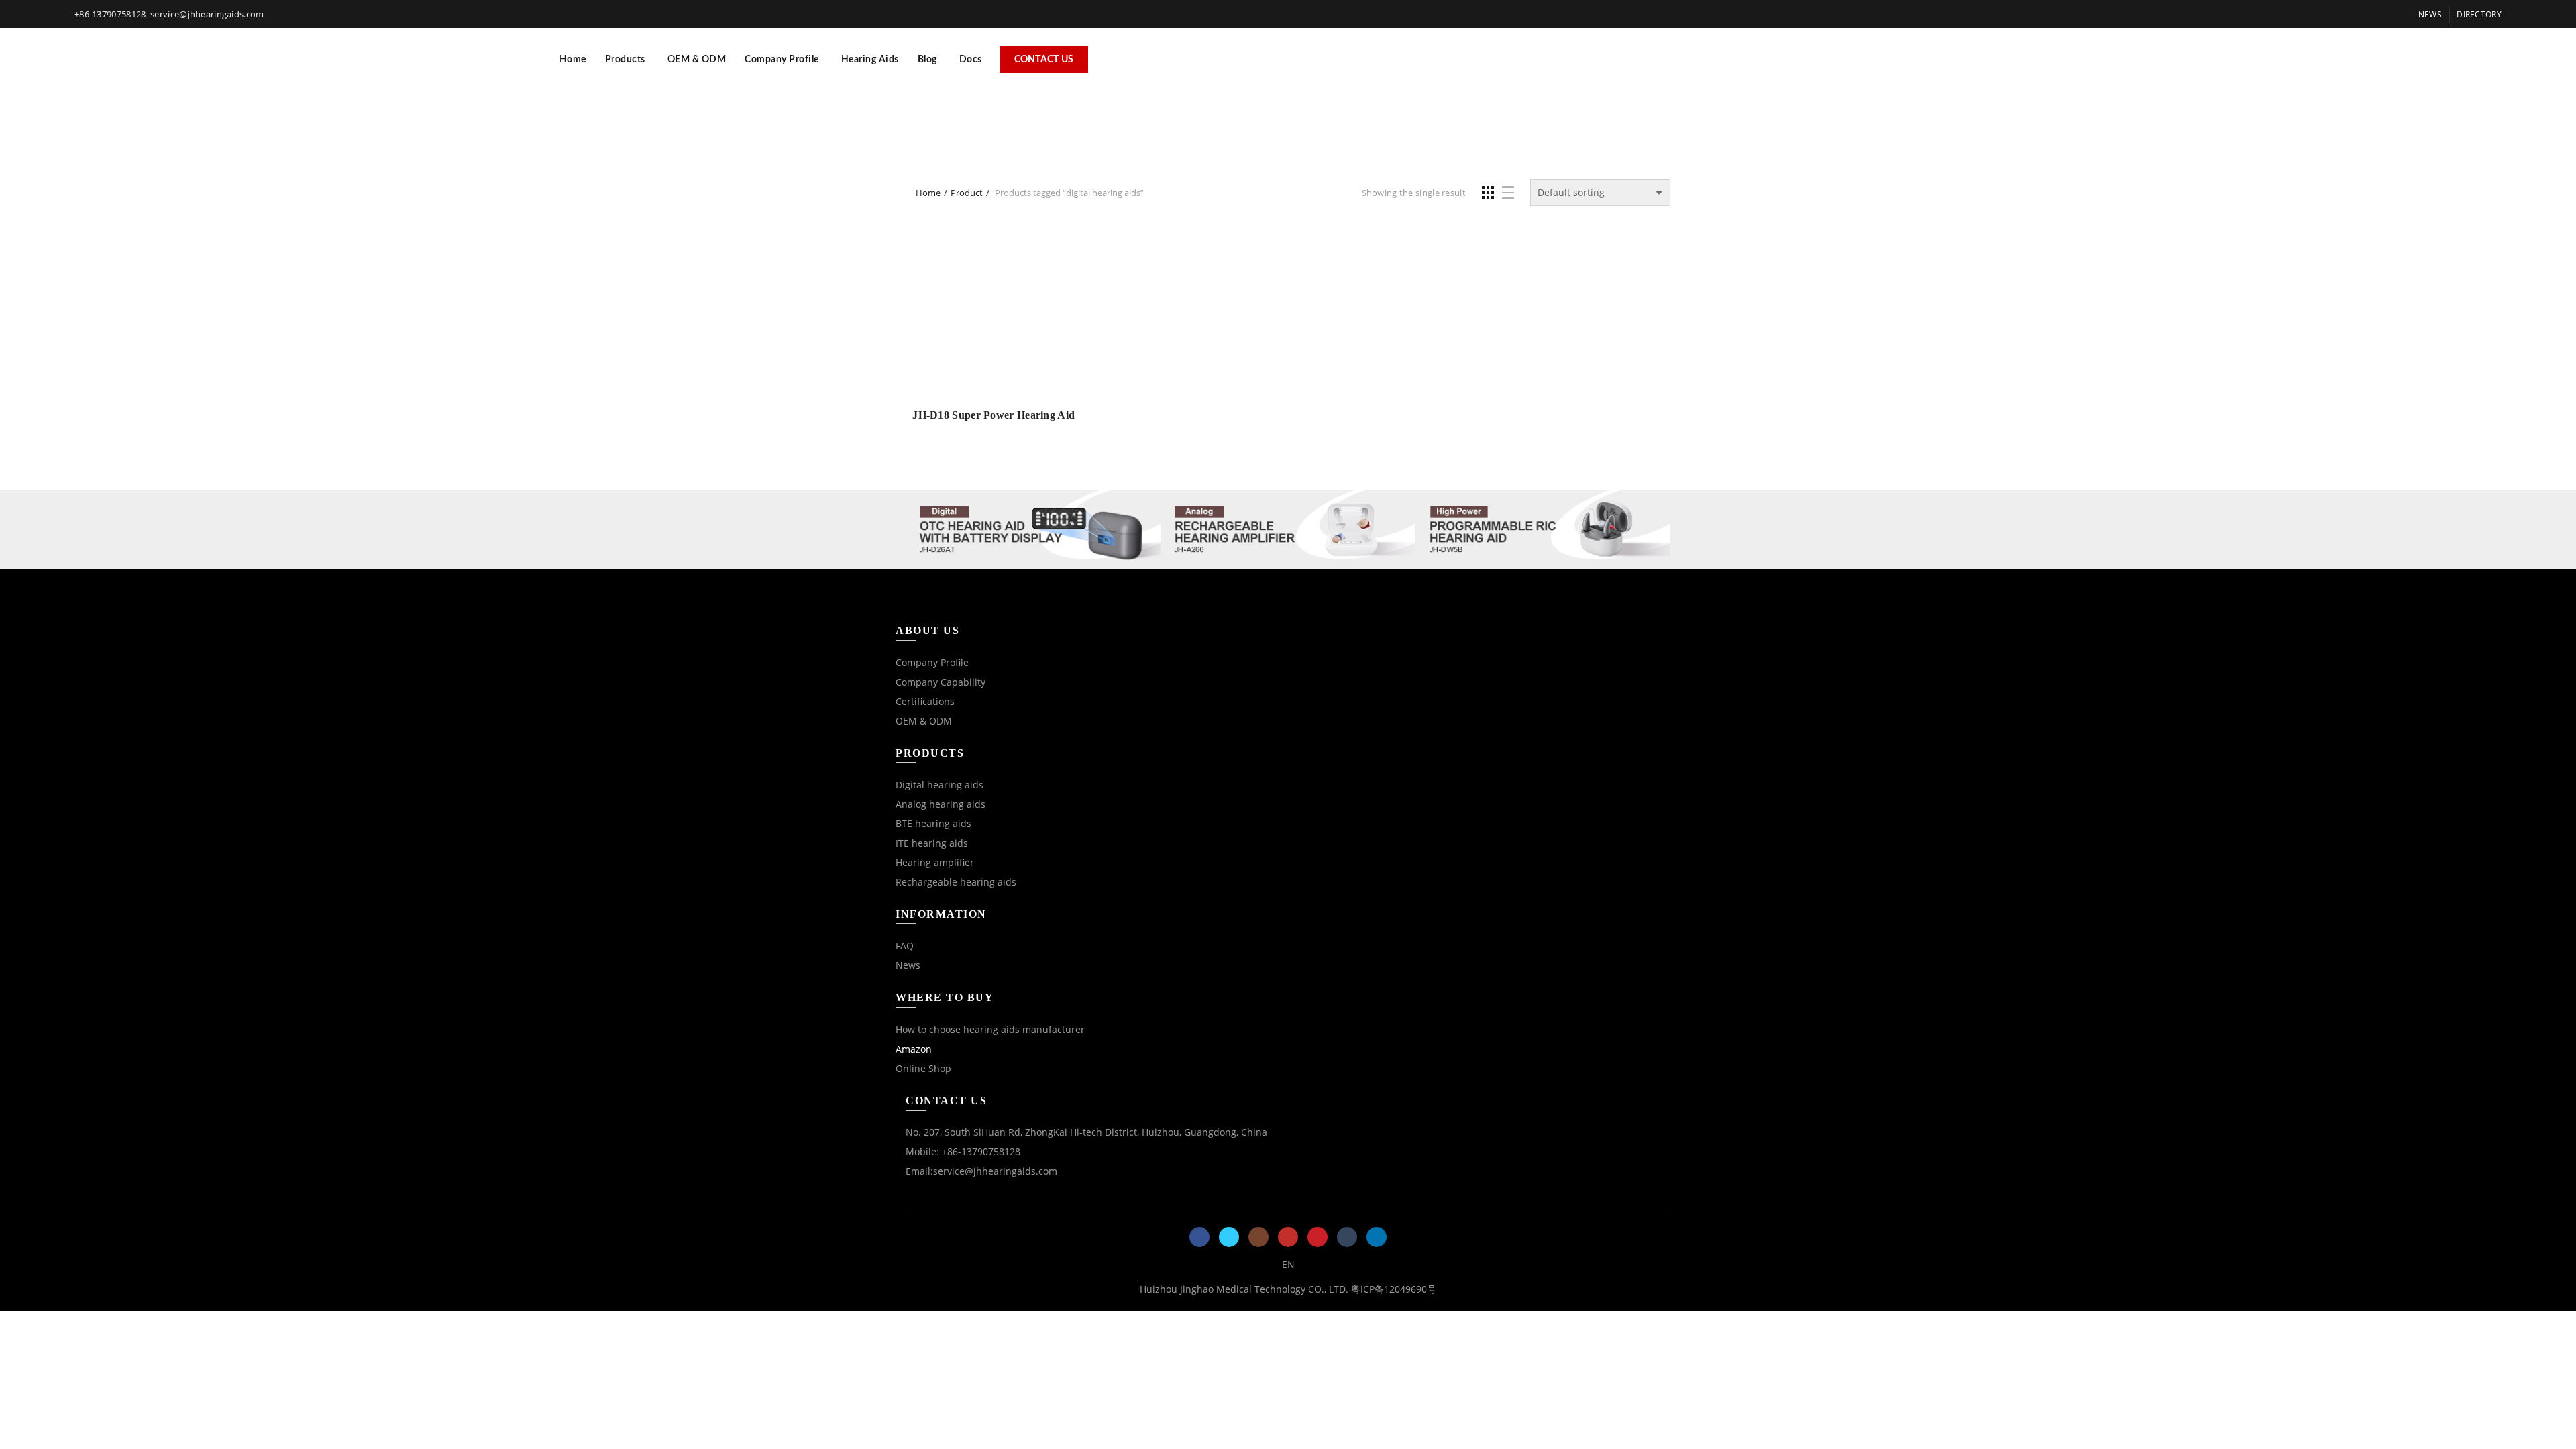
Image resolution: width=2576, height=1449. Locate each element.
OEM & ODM (697, 60)
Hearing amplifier (935, 862)
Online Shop (923, 1068)
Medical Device (1288, 142)
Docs (971, 60)
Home (573, 60)
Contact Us (1044, 60)
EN (1288, 1264)
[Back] (922, 127)
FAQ (905, 946)
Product (967, 193)
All (980, 108)
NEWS (2430, 14)
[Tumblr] (1347, 1237)
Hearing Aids (870, 60)
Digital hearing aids (940, 785)
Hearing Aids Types (1159, 108)
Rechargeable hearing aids (956, 882)
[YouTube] (1288, 1237)
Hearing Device (1047, 108)
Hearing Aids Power (1284, 108)
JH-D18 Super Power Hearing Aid (994, 415)
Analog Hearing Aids (1415, 108)
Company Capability (941, 682)
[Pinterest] (1318, 1237)
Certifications (925, 701)
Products (625, 60)
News (908, 965)
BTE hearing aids (933, 823)
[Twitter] (1229, 1237)
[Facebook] (1199, 1237)
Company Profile (782, 60)
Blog (927, 60)
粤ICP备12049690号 (1394, 1289)
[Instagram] (1258, 1237)
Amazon (914, 1049)
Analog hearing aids (941, 804)
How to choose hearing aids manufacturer (990, 1029)
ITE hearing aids (932, 843)
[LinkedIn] (1377, 1237)
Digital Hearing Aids (1548, 108)
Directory (2479, 14)
